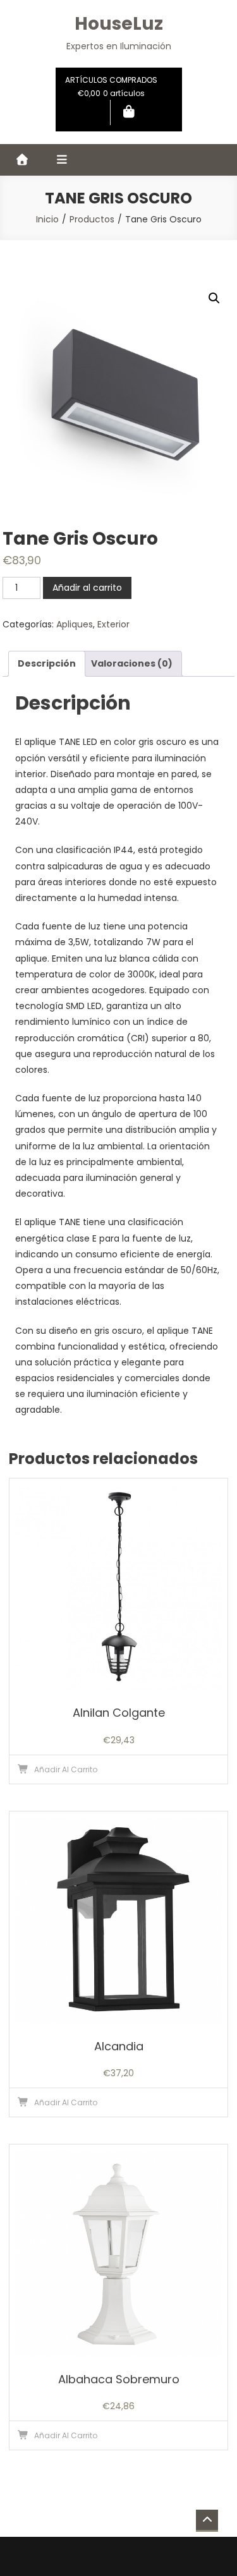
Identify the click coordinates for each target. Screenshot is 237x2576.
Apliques (75, 624)
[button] (214, 298)
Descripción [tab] (47, 663)
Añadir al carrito (87, 588)
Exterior (113, 624)
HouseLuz (119, 24)
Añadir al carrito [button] (66, 1769)
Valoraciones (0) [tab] (132, 663)
